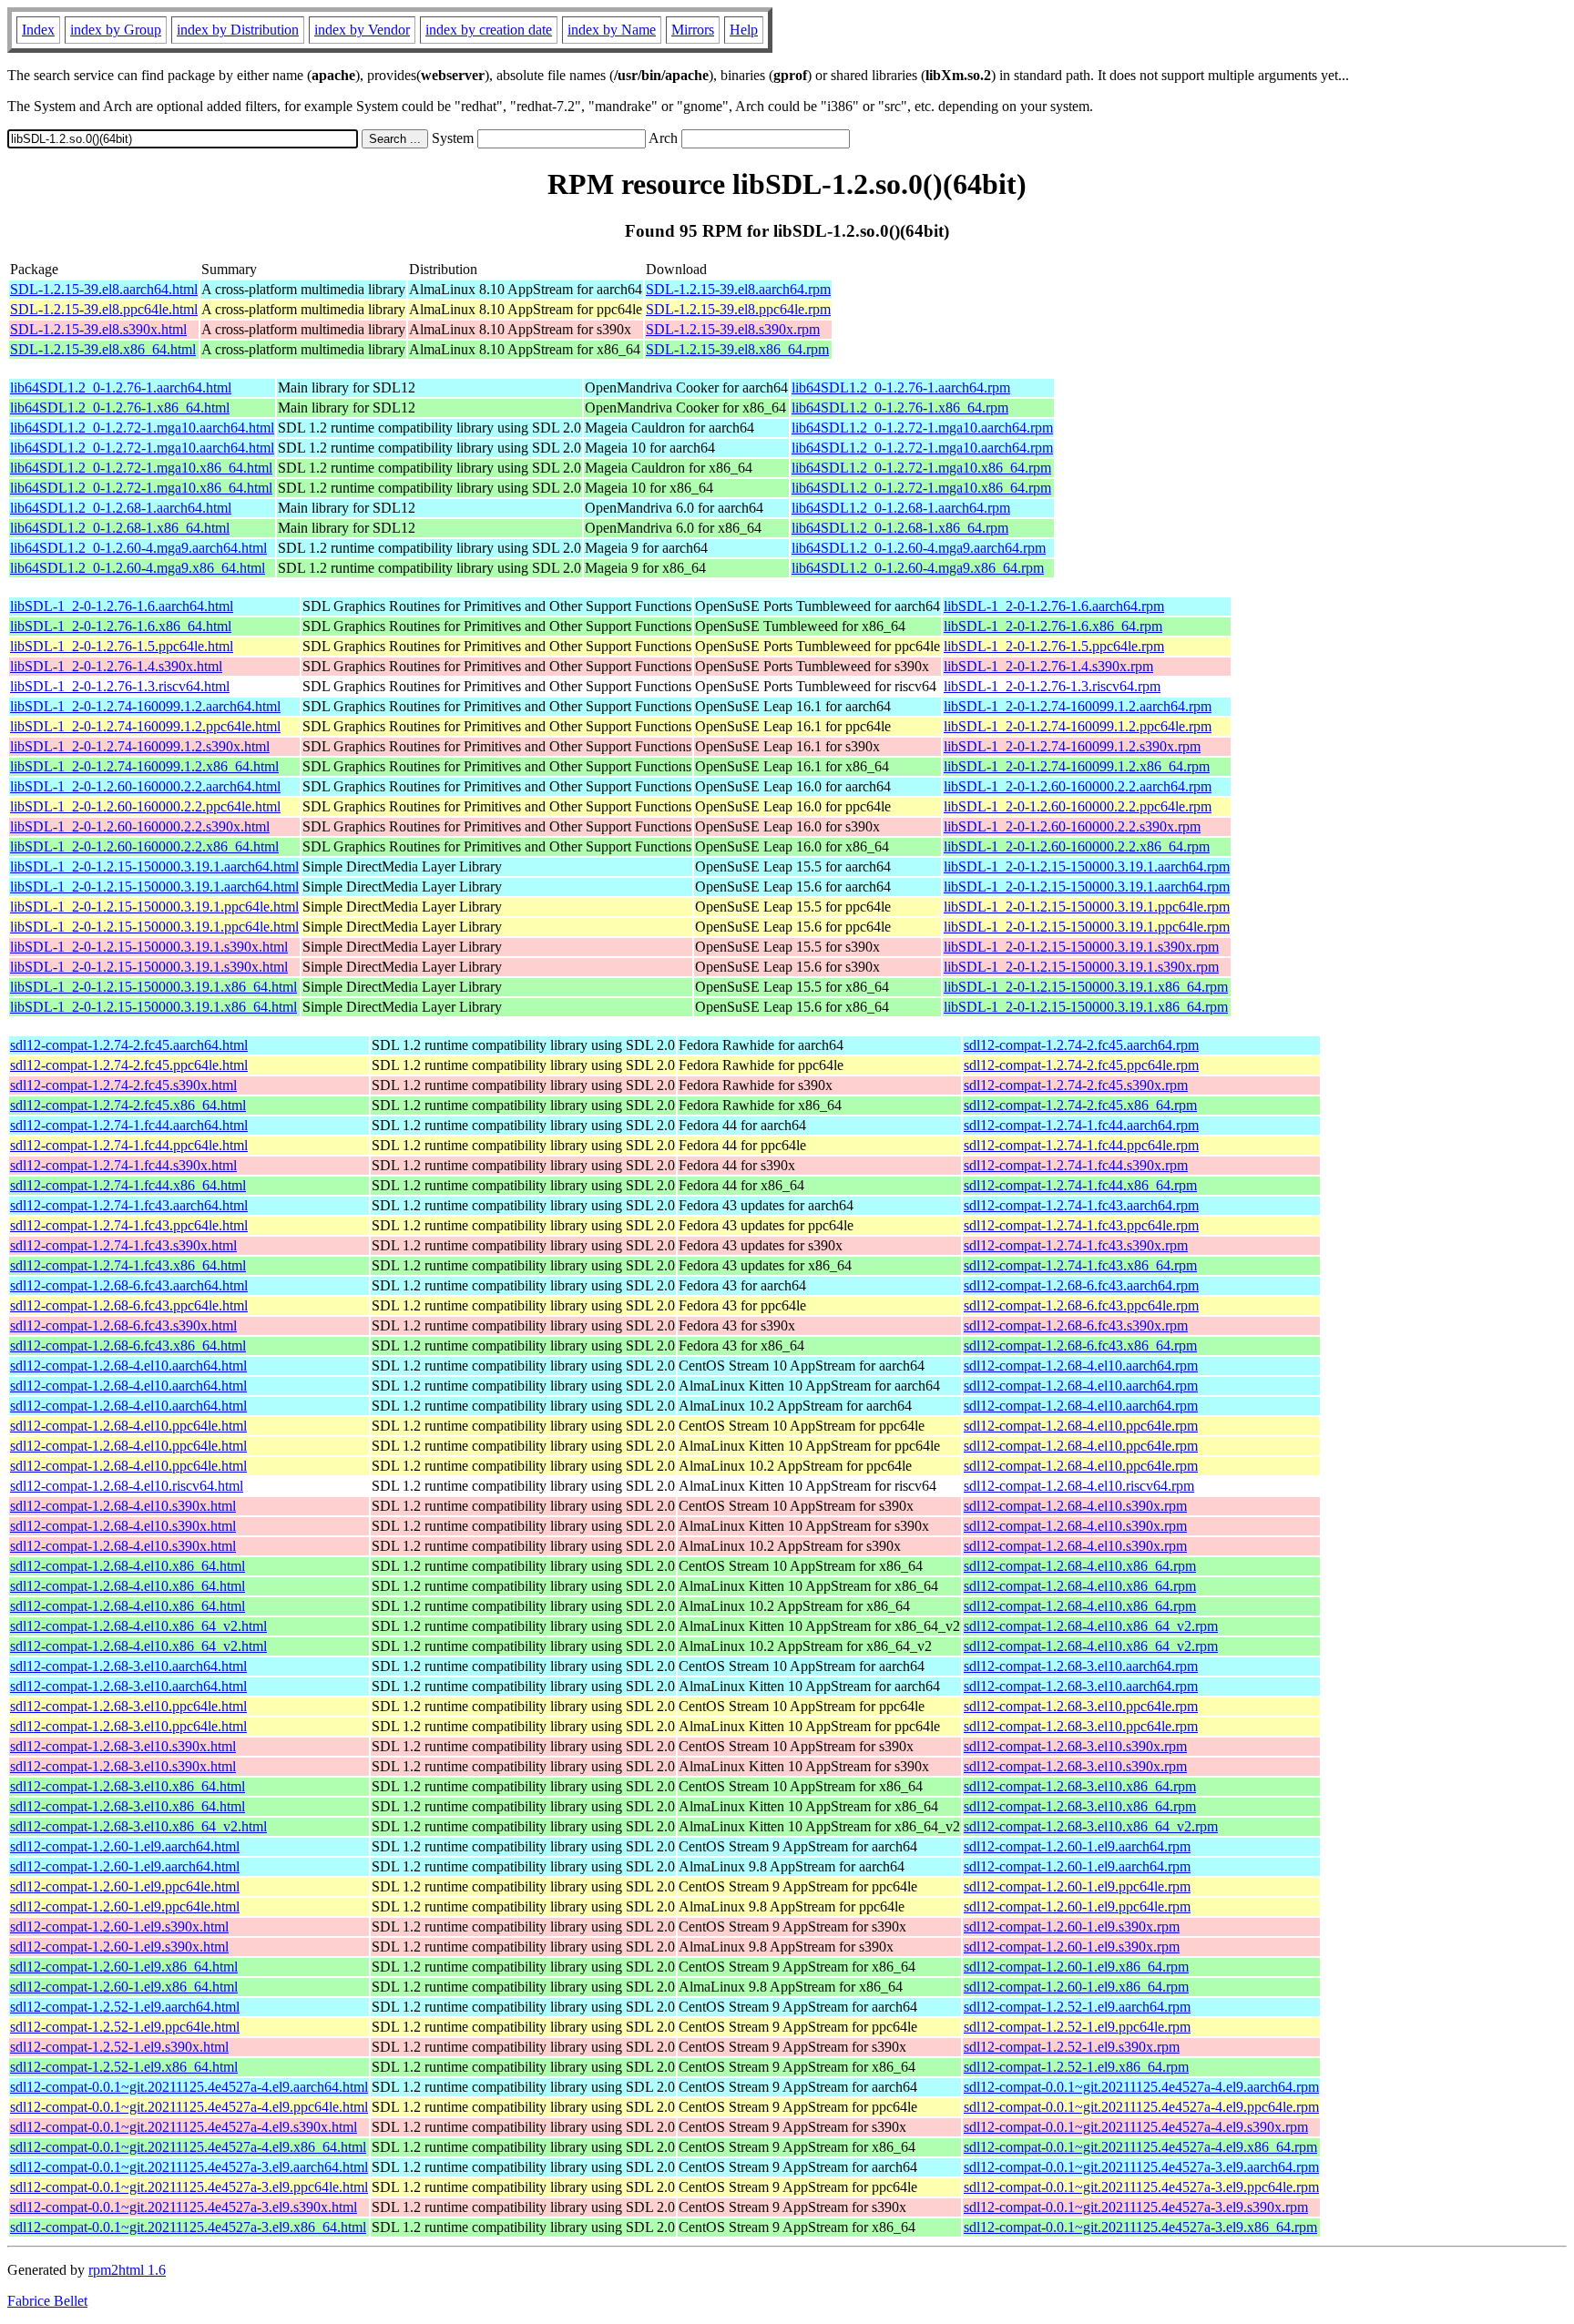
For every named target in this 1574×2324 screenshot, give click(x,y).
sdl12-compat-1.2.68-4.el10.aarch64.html (128, 1366)
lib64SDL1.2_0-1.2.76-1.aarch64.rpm (901, 387)
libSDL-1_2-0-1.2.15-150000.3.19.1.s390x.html (149, 947)
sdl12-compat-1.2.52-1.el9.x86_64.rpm (1076, 2067)
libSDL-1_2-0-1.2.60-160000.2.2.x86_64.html (144, 846)
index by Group (116, 30)
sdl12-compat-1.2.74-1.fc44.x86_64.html (128, 1185)
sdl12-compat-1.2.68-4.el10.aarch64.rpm (1081, 1366)
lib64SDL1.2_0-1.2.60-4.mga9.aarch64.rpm (919, 548)
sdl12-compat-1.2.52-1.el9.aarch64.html (125, 2007)
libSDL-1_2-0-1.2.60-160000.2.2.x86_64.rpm (1077, 846)
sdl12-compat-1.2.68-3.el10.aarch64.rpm (1081, 1666)
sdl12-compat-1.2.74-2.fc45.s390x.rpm (1076, 1085)
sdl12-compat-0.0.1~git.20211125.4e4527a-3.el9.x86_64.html (188, 2227)
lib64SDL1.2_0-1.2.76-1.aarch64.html (121, 387)
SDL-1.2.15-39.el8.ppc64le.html (104, 309)
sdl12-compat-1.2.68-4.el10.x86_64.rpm (1080, 1566)
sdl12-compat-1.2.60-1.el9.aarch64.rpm (1077, 1846)
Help (744, 30)
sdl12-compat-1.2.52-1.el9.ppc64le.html (125, 2027)
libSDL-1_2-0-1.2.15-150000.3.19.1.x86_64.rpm (1086, 987)
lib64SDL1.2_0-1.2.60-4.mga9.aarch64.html (138, 548)
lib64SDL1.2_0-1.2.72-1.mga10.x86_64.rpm (921, 468)
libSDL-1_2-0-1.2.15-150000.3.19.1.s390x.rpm (1081, 947)
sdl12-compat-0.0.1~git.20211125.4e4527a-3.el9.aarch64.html (189, 2167)
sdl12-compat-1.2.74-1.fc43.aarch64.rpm (1081, 1205)
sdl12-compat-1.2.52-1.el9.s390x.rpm (1072, 2047)
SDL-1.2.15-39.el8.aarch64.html (104, 289)
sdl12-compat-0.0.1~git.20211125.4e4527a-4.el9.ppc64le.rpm (1141, 2107)
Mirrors (693, 30)
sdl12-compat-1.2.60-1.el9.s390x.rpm (1072, 1926)
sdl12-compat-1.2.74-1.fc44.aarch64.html (129, 1125)
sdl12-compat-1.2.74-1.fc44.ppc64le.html (129, 1145)
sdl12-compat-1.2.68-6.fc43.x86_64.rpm (1080, 1345)
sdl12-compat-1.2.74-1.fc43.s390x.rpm (1076, 1245)
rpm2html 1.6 (127, 2270)
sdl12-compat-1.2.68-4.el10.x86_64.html (128, 1566)
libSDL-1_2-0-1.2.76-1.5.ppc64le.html (122, 646)
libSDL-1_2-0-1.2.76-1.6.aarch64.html (122, 606)
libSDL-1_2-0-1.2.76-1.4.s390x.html (116, 666)
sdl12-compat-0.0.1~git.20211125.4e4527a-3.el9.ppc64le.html (189, 2187)
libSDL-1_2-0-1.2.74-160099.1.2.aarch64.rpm (1078, 706)
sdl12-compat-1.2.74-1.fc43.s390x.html (123, 1245)
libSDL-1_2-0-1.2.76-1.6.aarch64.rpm (1054, 606)
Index (38, 30)
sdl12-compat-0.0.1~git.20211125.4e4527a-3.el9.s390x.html (184, 2207)
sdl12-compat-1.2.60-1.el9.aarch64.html (125, 1846)
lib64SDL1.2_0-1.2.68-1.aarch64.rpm (901, 508)
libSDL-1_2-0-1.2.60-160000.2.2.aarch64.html (145, 786)
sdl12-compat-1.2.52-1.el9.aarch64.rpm (1077, 2007)
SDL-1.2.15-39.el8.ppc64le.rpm (738, 309)
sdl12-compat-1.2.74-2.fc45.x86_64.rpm (1080, 1105)
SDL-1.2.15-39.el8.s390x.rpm (733, 329)
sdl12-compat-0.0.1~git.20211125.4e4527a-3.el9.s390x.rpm (1136, 2207)
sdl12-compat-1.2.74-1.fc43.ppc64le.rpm (1081, 1225)
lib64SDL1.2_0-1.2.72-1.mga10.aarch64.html (142, 428)
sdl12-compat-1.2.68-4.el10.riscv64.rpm (1079, 1486)
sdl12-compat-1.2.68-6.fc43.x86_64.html (128, 1345)
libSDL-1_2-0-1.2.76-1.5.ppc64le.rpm (1054, 646)
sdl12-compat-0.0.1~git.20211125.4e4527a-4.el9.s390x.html (184, 2127)
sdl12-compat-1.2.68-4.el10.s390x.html (123, 1506)
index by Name (612, 30)
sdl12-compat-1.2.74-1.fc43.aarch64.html (129, 1205)
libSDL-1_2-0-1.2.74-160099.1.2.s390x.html (140, 746)
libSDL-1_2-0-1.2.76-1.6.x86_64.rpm (1053, 626)
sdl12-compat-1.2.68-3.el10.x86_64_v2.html (138, 1826)
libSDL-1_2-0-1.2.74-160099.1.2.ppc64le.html (145, 726)
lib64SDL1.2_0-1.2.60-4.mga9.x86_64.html (138, 568)
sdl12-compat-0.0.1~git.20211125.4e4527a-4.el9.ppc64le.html (189, 2107)
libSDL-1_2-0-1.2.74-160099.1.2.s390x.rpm (1072, 746)
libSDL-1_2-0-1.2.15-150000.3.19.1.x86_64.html (153, 987)
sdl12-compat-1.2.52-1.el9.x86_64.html (124, 2067)
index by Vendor (362, 30)
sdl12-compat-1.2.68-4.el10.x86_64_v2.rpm (1091, 1626)
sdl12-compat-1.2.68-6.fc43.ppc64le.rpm (1081, 1305)
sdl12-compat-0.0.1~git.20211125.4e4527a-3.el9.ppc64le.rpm (1141, 2187)
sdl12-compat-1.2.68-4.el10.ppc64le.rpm (1081, 1426)
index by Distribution (238, 30)
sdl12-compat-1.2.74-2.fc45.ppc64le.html (129, 1065)
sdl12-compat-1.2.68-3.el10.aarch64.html (128, 1666)
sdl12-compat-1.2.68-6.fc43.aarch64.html (129, 1285)
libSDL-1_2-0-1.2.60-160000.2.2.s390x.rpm (1072, 826)
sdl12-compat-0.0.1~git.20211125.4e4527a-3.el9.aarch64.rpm (1141, 2167)
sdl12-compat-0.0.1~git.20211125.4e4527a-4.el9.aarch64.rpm (1141, 2087)
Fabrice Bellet (47, 2301)
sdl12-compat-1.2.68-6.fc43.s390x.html (123, 1325)
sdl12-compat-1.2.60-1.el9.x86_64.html (124, 1967)
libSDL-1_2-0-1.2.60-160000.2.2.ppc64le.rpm (1078, 806)
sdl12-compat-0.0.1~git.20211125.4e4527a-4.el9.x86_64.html (188, 2147)
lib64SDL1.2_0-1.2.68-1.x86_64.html (120, 528)
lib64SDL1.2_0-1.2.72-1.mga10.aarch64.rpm (922, 428)
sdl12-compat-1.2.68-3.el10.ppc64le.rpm (1081, 1706)
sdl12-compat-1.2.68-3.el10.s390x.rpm (1075, 1746)
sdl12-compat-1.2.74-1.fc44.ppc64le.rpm (1081, 1145)
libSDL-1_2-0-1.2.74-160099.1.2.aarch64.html (145, 706)
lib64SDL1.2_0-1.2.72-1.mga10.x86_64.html (141, 468)
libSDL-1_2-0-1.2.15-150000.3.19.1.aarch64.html (154, 866)
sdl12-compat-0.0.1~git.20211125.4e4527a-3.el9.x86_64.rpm (1140, 2227)
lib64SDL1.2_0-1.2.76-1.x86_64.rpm (900, 408)
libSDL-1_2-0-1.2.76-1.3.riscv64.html (120, 686)
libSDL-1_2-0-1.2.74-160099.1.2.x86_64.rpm (1077, 766)
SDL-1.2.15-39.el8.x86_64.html (103, 349)
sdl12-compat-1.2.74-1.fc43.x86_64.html (128, 1265)
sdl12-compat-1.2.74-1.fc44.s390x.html (123, 1165)
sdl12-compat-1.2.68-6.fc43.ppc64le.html (129, 1305)
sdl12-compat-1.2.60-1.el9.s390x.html (119, 1926)
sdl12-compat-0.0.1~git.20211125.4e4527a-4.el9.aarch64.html (189, 2087)
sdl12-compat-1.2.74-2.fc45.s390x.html (123, 1085)
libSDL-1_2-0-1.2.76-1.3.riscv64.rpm (1052, 686)
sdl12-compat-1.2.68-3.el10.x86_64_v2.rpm (1091, 1826)
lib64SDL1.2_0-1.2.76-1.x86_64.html (120, 408)
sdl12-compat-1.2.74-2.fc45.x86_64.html (128, 1105)
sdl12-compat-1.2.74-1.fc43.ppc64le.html (129, 1225)
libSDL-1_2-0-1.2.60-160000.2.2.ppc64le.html (145, 806)
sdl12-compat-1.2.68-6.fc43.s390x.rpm (1076, 1325)
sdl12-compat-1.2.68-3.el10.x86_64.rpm (1080, 1786)
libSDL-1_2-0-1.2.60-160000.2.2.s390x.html (140, 826)
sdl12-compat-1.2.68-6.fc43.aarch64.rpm (1081, 1285)
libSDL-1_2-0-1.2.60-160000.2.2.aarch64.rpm (1078, 786)
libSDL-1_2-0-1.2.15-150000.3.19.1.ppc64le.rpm (1087, 907)
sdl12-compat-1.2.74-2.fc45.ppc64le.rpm (1081, 1065)
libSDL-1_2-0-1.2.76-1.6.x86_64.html (121, 626)
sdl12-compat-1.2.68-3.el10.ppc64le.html (128, 1706)
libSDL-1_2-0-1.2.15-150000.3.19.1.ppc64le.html (154, 907)
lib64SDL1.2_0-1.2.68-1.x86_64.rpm (900, 528)
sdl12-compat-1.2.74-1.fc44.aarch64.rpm (1081, 1125)
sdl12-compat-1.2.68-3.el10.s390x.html (123, 1746)
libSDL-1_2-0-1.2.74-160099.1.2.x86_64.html (144, 766)
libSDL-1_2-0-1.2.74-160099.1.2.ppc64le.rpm (1078, 726)
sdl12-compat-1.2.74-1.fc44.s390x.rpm (1076, 1165)
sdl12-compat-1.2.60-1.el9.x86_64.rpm (1076, 1967)
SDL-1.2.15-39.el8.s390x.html (98, 329)
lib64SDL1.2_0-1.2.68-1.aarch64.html (121, 508)
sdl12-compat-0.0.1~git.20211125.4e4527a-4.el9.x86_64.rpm (1140, 2147)
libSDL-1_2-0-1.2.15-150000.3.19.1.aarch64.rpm (1087, 866)
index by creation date (489, 30)
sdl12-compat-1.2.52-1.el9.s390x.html (119, 2047)
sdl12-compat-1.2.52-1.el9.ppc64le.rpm (1077, 2027)
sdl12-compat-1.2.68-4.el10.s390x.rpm (1075, 1506)
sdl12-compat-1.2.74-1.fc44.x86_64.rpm (1080, 1185)
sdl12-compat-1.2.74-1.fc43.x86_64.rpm (1080, 1265)
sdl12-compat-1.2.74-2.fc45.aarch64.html (129, 1045)
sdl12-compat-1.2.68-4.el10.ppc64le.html (128, 1426)
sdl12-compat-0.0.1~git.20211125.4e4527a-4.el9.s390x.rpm (1136, 2127)
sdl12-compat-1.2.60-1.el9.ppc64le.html (125, 1886)
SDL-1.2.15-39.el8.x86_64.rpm (737, 349)
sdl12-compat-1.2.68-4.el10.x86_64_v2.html (138, 1626)
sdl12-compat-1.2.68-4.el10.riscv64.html (127, 1486)
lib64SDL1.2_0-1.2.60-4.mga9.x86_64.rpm (918, 568)
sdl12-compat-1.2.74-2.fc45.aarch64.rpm (1081, 1045)
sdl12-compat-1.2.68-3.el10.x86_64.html (128, 1786)
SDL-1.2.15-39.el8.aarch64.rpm (738, 289)
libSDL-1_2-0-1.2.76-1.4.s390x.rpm (1048, 666)
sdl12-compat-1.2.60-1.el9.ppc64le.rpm (1077, 1886)
